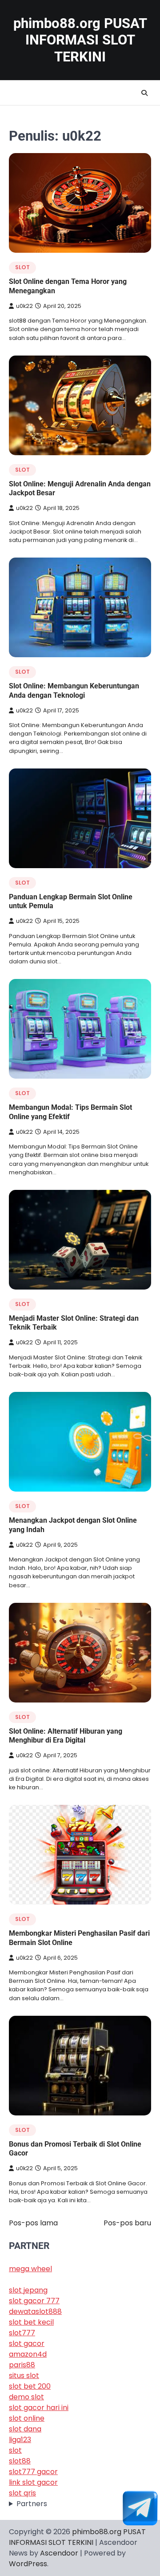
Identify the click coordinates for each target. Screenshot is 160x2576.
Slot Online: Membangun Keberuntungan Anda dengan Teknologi (74, 691)
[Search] (144, 93)
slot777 (22, 2333)
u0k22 (24, 306)
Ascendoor (59, 2553)
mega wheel (30, 2269)
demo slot (26, 2397)
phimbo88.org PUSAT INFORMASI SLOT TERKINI (80, 40)
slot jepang (28, 2290)
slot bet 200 (30, 2386)
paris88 (22, 2365)
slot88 (20, 2461)
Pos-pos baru (127, 2223)
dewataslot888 (35, 2311)
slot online (27, 2418)
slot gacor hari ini (39, 2408)
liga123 (20, 2440)
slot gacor (27, 2343)
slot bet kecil (31, 2322)
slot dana (25, 2429)
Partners (32, 2504)
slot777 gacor (33, 2472)
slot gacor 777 (34, 2301)
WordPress (28, 2564)
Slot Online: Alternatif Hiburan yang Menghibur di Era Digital (66, 1736)
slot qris (22, 2493)
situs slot (24, 2376)
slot (22, 267)
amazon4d (28, 2354)
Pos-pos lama (33, 2223)
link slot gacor (33, 2482)
